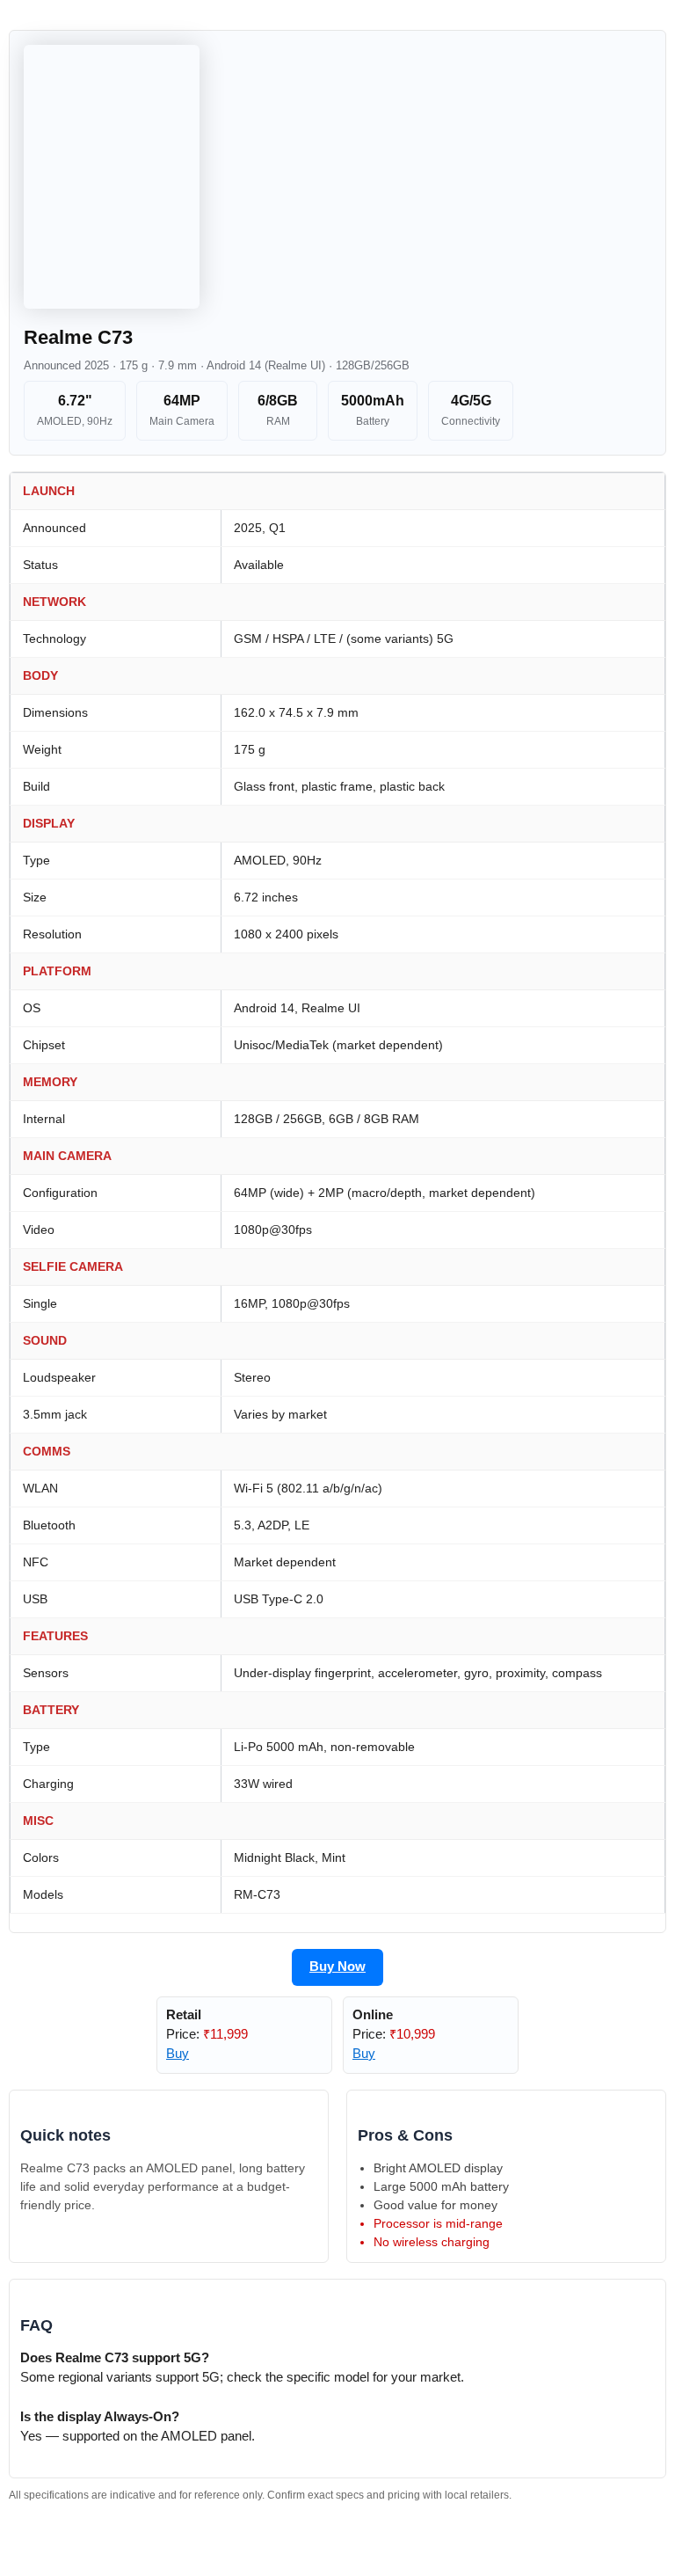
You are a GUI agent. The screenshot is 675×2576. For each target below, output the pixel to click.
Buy (178, 2054)
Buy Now (337, 1967)
